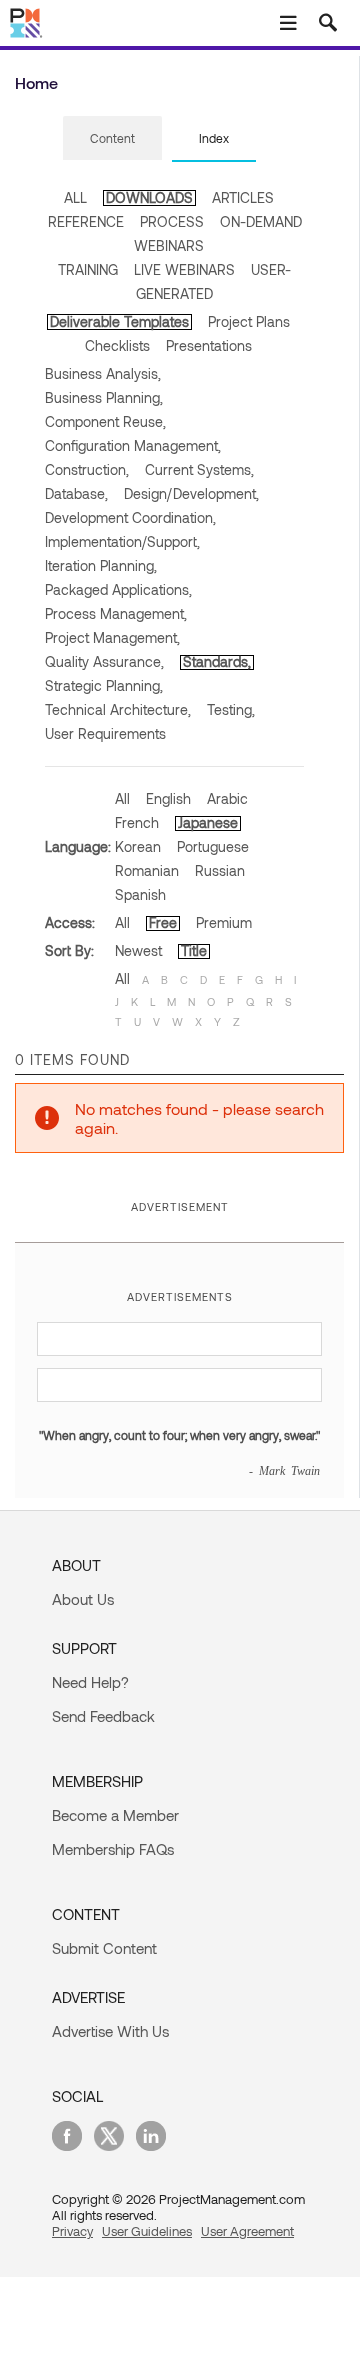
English (168, 798)
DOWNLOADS (149, 197)
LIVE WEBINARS (184, 269)
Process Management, (116, 613)
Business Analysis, (103, 373)
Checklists (117, 345)
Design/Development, (191, 493)
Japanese (208, 822)
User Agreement (247, 2231)
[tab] (112, 139)
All (122, 798)
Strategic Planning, (104, 685)
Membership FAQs (113, 1849)
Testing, (231, 709)
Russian (220, 870)
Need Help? (90, 1682)
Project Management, (112, 637)
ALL (75, 197)
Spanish (140, 894)
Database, (76, 493)
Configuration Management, (133, 445)
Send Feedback (103, 1716)
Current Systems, (199, 469)
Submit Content (104, 1948)
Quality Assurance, (104, 661)
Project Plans (249, 321)
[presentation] (112, 138)
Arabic (227, 798)
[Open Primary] (288, 23)
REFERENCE (86, 221)
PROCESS (172, 221)
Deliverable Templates (119, 321)
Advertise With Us (110, 2031)
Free (163, 922)
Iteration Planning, (101, 565)
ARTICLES (243, 197)
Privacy (72, 2231)
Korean (138, 846)
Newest (138, 950)
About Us (83, 1599)
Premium (224, 922)
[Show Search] (328, 23)
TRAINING (88, 269)
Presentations (209, 345)
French (137, 822)
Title (194, 950)
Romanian (147, 870)
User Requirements (105, 733)
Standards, (217, 661)
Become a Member (115, 1815)
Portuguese (213, 846)
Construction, (87, 469)
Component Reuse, (105, 421)
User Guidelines (147, 2231)
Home (36, 82)
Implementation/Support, (122, 541)
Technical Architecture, (118, 709)
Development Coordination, (130, 517)
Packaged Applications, (118, 589)
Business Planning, (104, 397)
